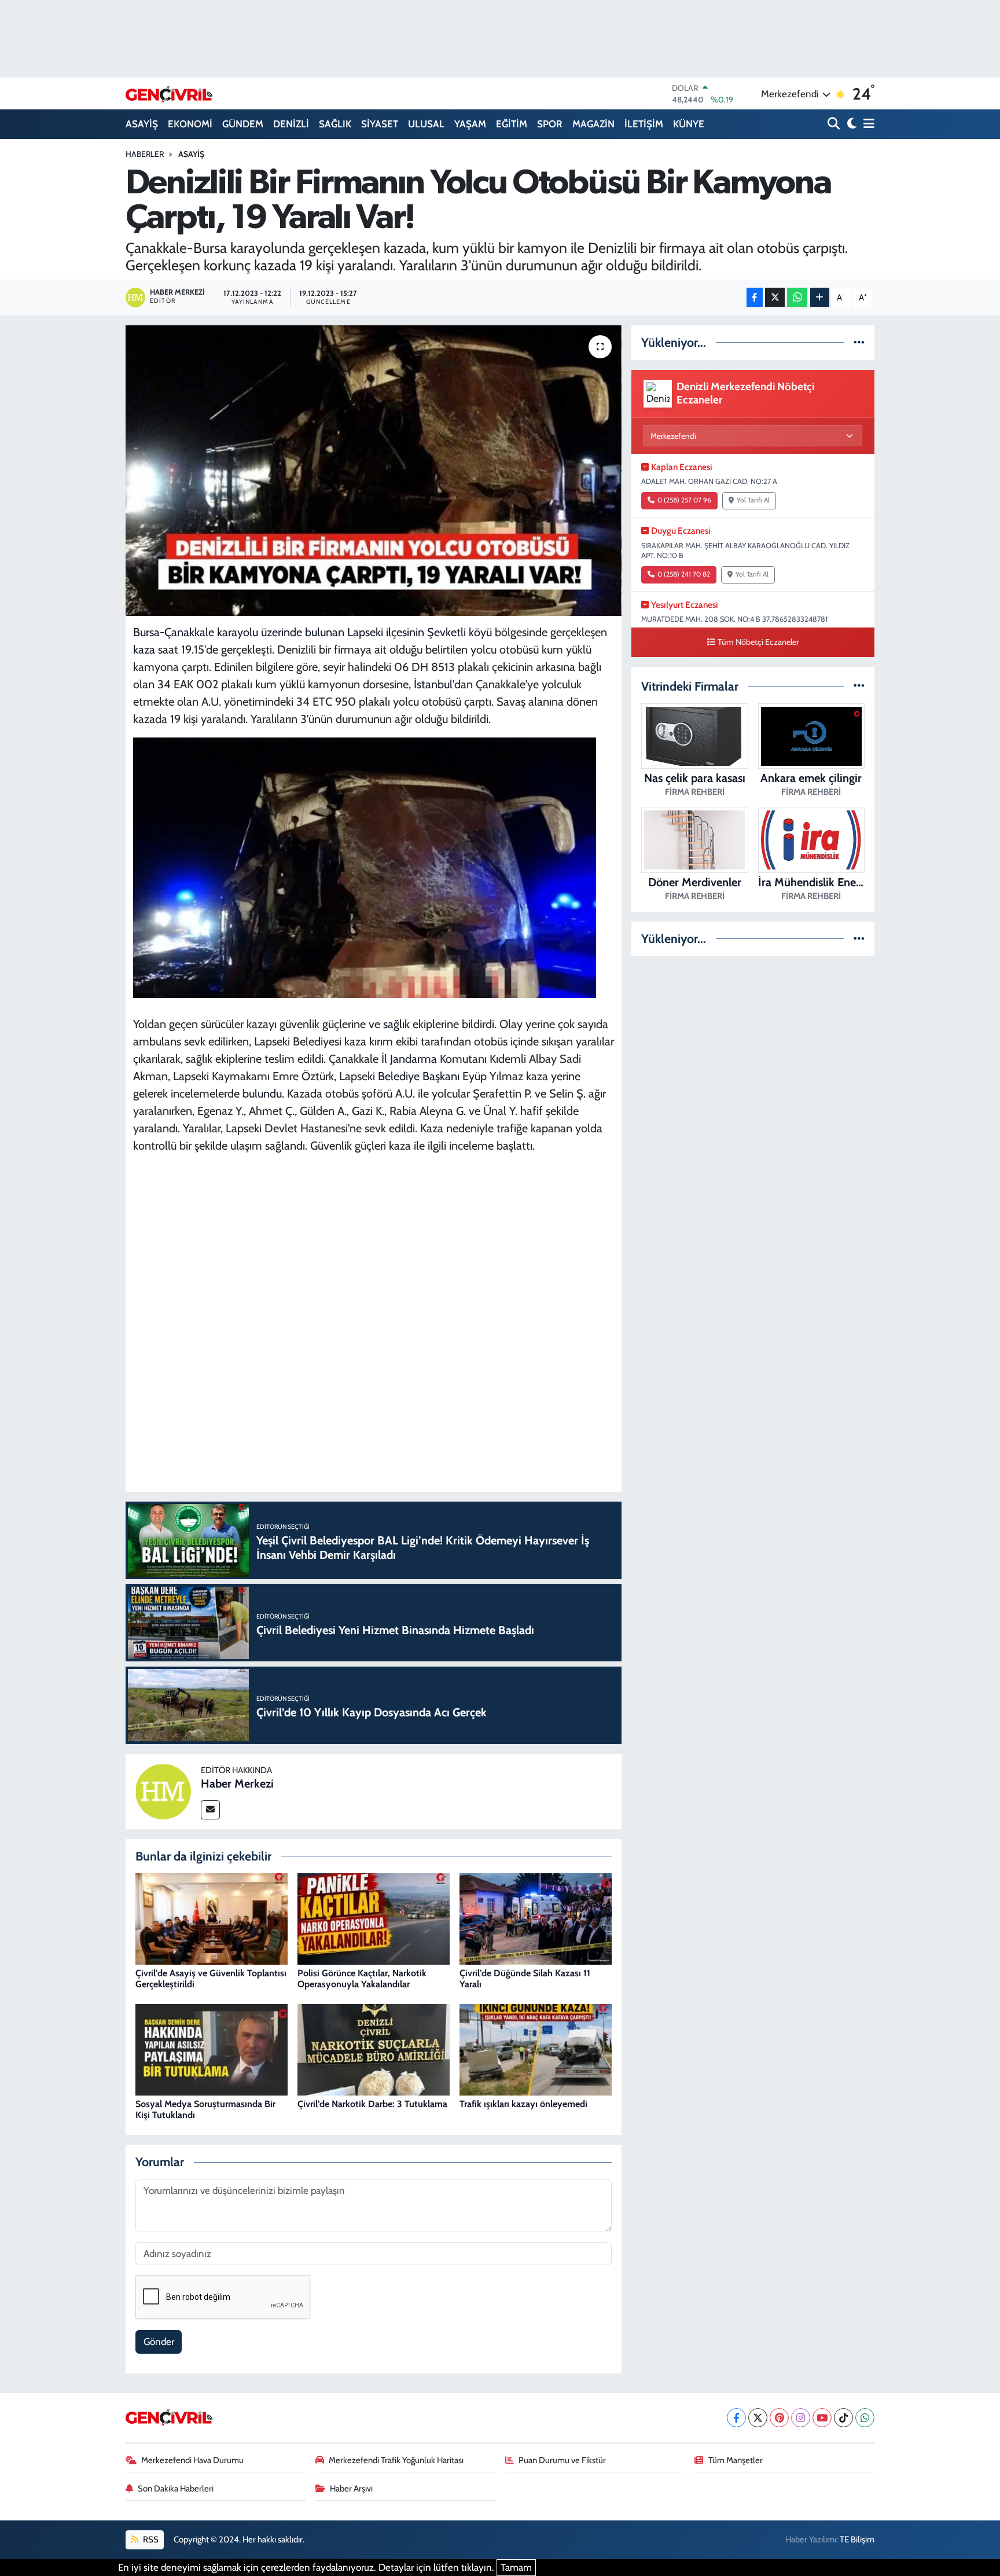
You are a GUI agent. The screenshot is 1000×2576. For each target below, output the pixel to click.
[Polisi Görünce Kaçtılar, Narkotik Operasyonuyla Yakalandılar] (374, 1918)
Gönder (159, 2342)
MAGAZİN (593, 124)
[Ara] (835, 124)
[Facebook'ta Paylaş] (755, 297)
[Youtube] (822, 2418)
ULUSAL (426, 124)
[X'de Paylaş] (775, 297)
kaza (144, 649)
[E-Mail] (210, 1810)
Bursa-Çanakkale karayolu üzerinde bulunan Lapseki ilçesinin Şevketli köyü (312, 632)
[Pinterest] (779, 2418)
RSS (150, 2540)
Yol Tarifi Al (753, 500)
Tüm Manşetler (736, 2460)
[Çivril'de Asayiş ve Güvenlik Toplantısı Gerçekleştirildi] (212, 1918)
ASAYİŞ (142, 124)
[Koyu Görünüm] (850, 124)
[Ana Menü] (867, 124)
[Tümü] (859, 342)
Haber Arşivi (351, 2489)
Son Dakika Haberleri (176, 2489)
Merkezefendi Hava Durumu (192, 2460)
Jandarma (413, 1059)
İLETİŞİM (644, 124)
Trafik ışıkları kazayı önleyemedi (523, 2104)
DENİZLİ (291, 124)
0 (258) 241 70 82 (684, 574)
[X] (758, 2418)
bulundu (262, 1093)
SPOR (550, 124)
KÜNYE (689, 124)
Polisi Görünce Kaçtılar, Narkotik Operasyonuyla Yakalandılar (362, 1979)
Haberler (145, 154)
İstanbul (433, 684)
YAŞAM (470, 124)
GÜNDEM (243, 124)
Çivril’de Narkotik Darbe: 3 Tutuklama (372, 2104)
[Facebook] (736, 2418)
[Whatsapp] (865, 2418)
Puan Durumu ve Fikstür (562, 2460)
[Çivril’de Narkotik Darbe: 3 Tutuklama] (374, 2049)
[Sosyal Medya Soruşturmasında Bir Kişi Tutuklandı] (212, 2049)
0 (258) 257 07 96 (684, 500)
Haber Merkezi (237, 1784)
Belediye (399, 1076)
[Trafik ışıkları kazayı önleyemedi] (536, 2049)
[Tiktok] (843, 2418)
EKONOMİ (190, 124)
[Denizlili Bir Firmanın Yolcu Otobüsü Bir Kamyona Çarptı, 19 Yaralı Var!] (374, 471)
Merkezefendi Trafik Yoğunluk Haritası (396, 2460)
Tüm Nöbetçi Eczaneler (758, 642)
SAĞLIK (335, 124)
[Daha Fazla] (820, 297)
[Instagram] (801, 2418)
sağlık (396, 1024)
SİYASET (380, 124)
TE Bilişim (857, 2540)
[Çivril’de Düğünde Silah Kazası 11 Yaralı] (536, 1918)
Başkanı (441, 1076)
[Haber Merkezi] (163, 1790)
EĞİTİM (512, 124)
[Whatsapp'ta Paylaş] (797, 297)
